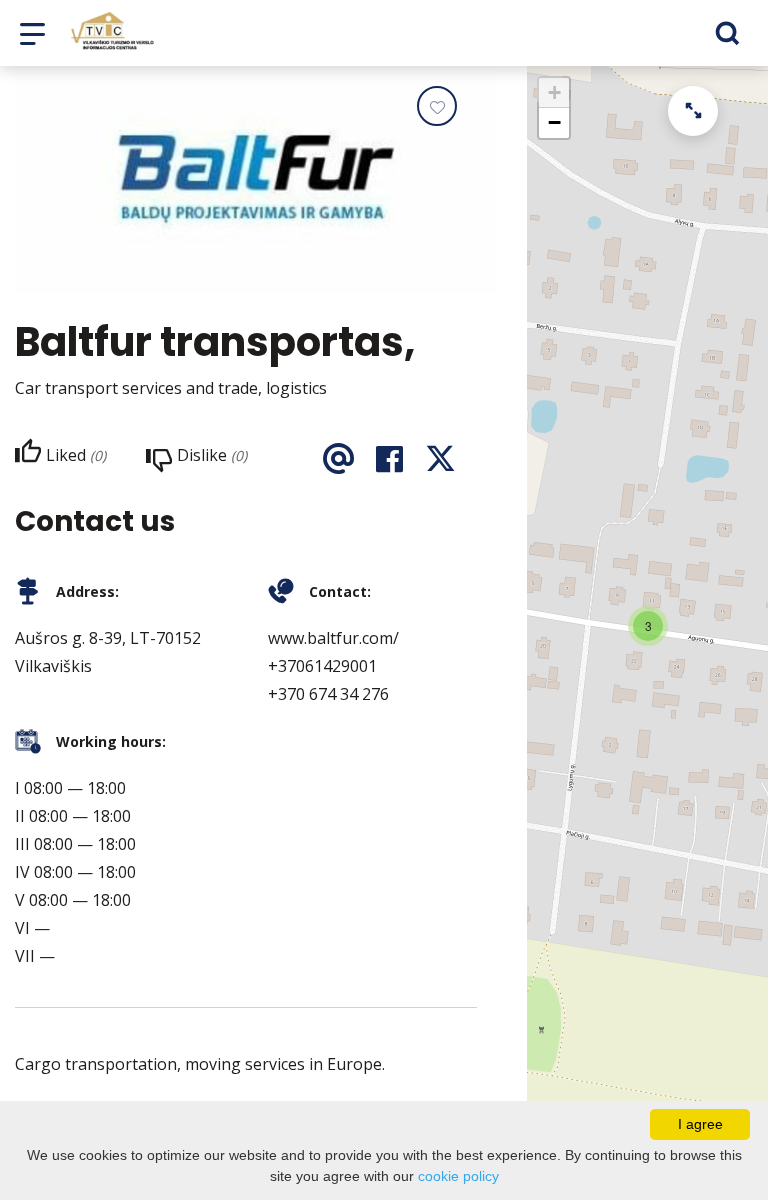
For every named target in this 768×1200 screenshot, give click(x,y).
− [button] (554, 122)
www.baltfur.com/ (333, 638)
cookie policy (458, 1176)
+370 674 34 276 (328, 694)
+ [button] (554, 92)
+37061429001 (322, 666)
